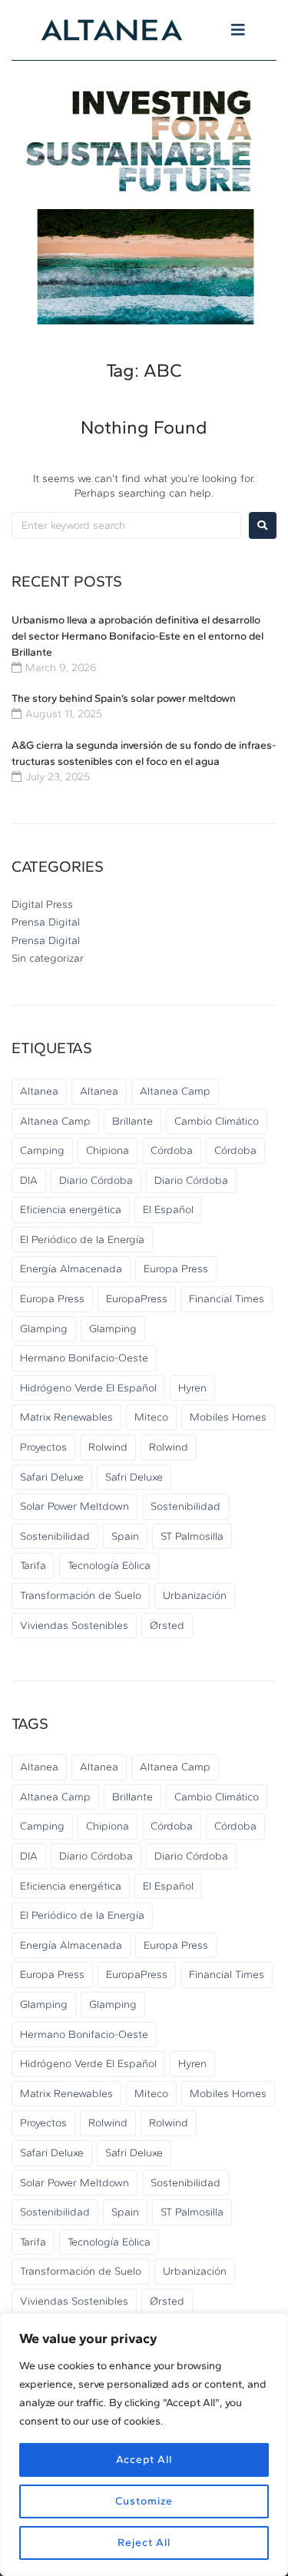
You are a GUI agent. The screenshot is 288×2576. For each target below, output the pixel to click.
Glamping (44, 1329)
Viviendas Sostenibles (74, 1625)
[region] (144, 2445)
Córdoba (172, 1150)
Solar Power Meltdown (74, 1506)
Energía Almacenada (71, 1269)
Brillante (132, 1121)
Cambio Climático (217, 1121)
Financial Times (227, 1299)
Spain (125, 1536)
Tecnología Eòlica (109, 1566)
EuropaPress (137, 1299)
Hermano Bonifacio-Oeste (84, 1358)
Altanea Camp (175, 1091)
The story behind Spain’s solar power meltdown (124, 698)
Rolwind (108, 1447)
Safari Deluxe (52, 1477)
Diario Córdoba (96, 1180)
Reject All (144, 2543)
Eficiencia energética (71, 1210)
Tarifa (33, 1566)
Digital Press (42, 904)
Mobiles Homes (228, 1417)
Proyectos (43, 1447)
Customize (144, 2501)
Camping (42, 1150)
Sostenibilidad (185, 1506)
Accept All (144, 2460)
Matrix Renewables (66, 1417)
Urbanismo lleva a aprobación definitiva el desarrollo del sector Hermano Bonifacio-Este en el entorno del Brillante (137, 636)
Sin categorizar (48, 958)
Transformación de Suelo (81, 1595)
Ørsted (167, 1625)
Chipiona (108, 1150)
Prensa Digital (46, 922)
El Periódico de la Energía (82, 1240)
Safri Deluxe (134, 1477)
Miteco (151, 1417)
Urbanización (195, 1595)
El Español (168, 1210)
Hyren (192, 1388)
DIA (29, 1180)
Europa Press (176, 1269)
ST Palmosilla (192, 1536)
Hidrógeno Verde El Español (88, 1388)
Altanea (39, 1091)
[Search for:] (126, 525)
